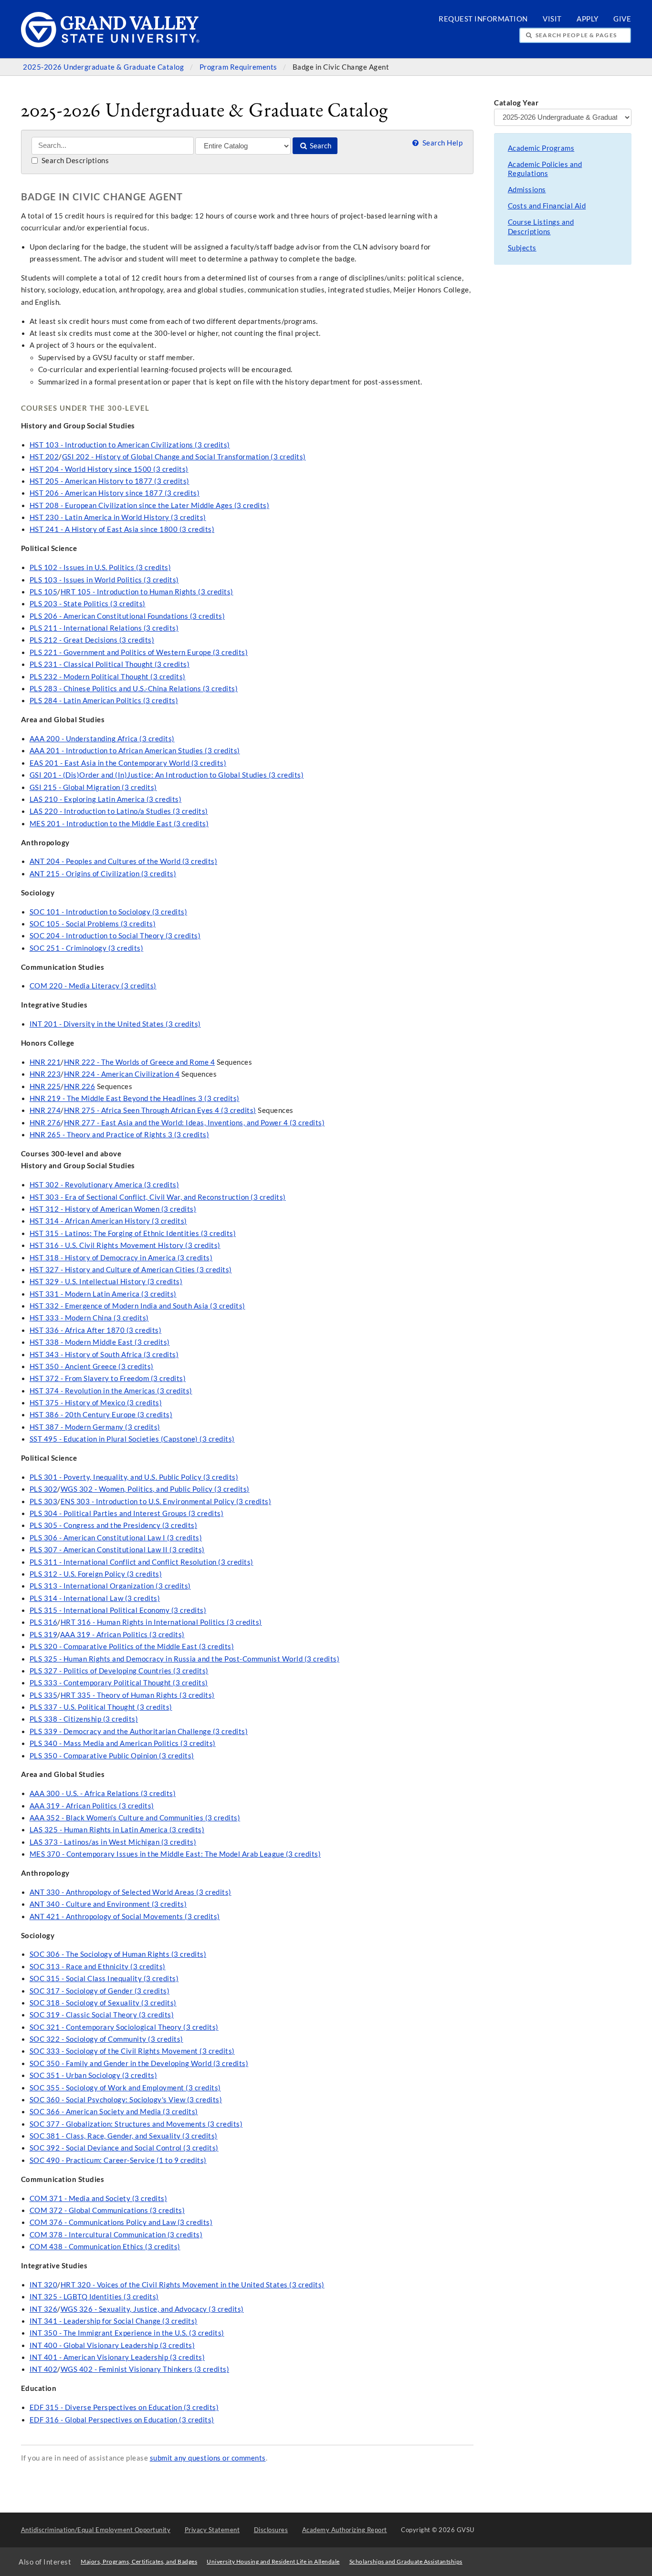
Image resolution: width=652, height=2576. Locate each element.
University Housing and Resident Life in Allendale (273, 2561)
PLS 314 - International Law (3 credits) (95, 1598)
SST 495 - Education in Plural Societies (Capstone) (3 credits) (132, 1439)
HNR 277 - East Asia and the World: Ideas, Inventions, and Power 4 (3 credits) (195, 1123)
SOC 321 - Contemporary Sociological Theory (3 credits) (124, 2027)
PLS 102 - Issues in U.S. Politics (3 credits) (100, 567)
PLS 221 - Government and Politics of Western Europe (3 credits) (139, 652)
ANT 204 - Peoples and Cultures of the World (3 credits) (124, 861)
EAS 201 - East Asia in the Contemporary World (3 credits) (128, 763)
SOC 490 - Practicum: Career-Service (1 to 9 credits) (118, 2160)
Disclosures (271, 2530)
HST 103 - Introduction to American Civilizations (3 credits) (130, 445)
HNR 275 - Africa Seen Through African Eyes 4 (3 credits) (160, 1110)
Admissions (527, 190)
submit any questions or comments (208, 2458)
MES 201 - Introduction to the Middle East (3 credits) (119, 824)
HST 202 (44, 457)
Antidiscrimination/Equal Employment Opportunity (96, 2530)
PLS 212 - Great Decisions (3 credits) (92, 640)
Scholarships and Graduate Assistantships (406, 2561)
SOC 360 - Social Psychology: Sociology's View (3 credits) (126, 2100)
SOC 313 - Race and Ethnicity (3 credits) (98, 1967)
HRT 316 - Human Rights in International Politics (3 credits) (161, 1622)
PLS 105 (44, 592)
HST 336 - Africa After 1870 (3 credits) (96, 1330)
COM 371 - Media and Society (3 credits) (99, 2198)
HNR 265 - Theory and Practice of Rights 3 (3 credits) (120, 1135)
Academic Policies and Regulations (545, 169)
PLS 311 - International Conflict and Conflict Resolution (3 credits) (142, 1562)
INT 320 (44, 2285)
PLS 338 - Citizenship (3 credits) (84, 1719)
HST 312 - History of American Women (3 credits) (113, 1209)
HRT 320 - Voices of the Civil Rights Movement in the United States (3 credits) (193, 2285)
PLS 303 (44, 1501)
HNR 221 (45, 1062)
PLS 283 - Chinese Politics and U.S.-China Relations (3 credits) (134, 689)
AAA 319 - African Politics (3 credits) (122, 1635)
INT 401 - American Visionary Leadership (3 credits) (117, 2357)
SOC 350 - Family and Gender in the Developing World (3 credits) (139, 2063)
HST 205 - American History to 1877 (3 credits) (110, 481)
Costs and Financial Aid (547, 206)
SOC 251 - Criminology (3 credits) (87, 948)
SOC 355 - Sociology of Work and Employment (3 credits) (125, 2088)
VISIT (552, 19)
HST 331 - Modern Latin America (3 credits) (103, 1294)
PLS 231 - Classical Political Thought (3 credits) (110, 664)
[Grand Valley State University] (110, 45)
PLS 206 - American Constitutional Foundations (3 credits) (127, 616)
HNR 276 (45, 1123)
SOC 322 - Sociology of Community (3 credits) (106, 2039)
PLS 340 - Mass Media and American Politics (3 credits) (123, 1743)
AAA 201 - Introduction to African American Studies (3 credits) (135, 751)
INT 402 (44, 2369)
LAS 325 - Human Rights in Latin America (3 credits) (117, 1830)
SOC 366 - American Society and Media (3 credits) (114, 2112)
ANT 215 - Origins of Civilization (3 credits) (103, 874)
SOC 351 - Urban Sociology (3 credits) (94, 2075)
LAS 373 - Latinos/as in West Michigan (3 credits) (113, 1842)
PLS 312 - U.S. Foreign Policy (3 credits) (96, 1574)
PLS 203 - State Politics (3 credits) (88, 604)
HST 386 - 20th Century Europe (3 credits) (101, 1415)
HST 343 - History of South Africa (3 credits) (104, 1355)
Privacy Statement (212, 2530)
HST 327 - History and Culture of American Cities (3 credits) (131, 1270)
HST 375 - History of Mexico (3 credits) (96, 1403)
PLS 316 (44, 1622)
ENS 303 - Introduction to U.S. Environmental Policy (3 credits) (166, 1501)
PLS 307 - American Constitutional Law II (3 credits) (117, 1550)
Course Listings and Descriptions (541, 227)
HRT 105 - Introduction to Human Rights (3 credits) (147, 592)
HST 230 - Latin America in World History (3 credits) (118, 517)
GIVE (622, 19)
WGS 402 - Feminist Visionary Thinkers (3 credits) (145, 2369)
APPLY (588, 19)
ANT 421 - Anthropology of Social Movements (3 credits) (125, 1916)
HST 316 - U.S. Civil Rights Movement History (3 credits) (125, 1245)
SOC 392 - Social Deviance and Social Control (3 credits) (124, 2148)
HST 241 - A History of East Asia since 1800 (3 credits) (122, 529)
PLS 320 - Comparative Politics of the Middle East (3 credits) (132, 1646)
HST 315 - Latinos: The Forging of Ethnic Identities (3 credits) (133, 1233)
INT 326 (44, 2309)
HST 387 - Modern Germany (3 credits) (95, 1427)
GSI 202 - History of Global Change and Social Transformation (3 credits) (184, 457)
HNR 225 (45, 1086)
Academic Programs (541, 148)
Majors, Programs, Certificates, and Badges (139, 2561)
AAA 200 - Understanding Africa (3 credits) (102, 739)
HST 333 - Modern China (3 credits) (89, 1318)
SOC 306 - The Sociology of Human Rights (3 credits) (118, 1954)
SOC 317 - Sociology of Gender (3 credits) (100, 1991)
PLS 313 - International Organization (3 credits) (110, 1586)
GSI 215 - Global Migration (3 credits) (93, 787)
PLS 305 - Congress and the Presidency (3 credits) (114, 1525)
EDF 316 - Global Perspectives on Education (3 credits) (122, 2420)
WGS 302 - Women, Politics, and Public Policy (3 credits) (155, 1489)
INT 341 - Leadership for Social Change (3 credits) (114, 2321)
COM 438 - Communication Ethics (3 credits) (105, 2247)
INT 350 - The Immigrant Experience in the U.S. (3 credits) (127, 2333)
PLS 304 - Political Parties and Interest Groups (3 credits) (127, 1513)
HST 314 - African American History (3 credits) (108, 1221)
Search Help (442, 143)
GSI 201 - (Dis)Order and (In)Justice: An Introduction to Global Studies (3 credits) (167, 775)
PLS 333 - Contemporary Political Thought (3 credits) (119, 1683)
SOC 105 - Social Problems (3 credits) (93, 924)
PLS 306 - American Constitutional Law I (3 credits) (116, 1538)
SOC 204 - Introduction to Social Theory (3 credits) (115, 936)
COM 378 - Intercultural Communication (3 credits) (116, 2235)
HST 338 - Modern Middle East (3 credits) (100, 1342)
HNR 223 (45, 1074)
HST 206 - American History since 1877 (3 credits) (115, 493)
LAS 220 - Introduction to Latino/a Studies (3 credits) (119, 811)
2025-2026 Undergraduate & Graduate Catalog (104, 67)
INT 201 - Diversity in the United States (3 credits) (115, 1024)
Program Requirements (239, 67)
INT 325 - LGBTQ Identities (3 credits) (94, 2297)
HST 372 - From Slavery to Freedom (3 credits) (108, 1378)
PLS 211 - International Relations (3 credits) (104, 628)
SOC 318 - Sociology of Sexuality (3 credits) (103, 2003)
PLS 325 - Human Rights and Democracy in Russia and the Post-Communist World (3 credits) (185, 1659)
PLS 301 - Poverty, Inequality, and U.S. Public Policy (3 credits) (134, 1477)
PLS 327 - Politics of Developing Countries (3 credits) (119, 1671)
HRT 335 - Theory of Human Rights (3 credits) (138, 1695)
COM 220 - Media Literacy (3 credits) (93, 986)
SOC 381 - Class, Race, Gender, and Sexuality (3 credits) (124, 2136)
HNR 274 (45, 1110)
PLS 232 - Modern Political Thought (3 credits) (108, 677)
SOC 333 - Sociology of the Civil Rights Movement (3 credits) (132, 2051)
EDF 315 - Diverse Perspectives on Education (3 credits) (124, 2407)
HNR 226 (80, 1086)
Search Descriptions (74, 161)
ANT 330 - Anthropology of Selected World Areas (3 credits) (131, 1892)
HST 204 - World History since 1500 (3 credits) (109, 469)
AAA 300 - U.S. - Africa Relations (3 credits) (103, 1793)
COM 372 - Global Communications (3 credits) (107, 2210)
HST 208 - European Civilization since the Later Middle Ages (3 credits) (150, 505)
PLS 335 (44, 1695)
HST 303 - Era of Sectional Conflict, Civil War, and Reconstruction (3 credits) (158, 1197)
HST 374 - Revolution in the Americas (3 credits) (111, 1391)
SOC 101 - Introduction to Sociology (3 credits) (109, 912)
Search (320, 146)
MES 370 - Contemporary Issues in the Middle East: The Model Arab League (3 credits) (175, 1854)
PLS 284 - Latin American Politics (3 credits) (104, 701)
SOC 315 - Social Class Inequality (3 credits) (104, 1979)
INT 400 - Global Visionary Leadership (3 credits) (112, 2345)
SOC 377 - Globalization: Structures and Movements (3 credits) (136, 2124)
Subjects (522, 248)
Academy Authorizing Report (345, 2530)
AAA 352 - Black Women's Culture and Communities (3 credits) (135, 1818)
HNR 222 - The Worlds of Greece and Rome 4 (140, 1062)
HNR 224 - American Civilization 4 (122, 1074)
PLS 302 (44, 1489)
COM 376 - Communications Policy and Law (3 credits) (121, 2222)
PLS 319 (44, 1635)
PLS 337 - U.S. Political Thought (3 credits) (101, 1707)
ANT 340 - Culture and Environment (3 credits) (108, 1904)
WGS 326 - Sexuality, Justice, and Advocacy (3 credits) (152, 2309)
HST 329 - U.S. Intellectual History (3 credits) (106, 1282)
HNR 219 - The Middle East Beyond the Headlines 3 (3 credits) (135, 1098)
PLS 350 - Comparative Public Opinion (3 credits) (112, 1756)
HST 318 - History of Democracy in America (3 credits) (121, 1258)
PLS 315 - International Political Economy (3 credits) (118, 1610)
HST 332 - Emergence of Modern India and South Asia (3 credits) (137, 1306)
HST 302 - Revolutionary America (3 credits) (105, 1185)
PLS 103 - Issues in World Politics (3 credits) (104, 580)
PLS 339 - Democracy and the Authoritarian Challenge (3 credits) (139, 1731)
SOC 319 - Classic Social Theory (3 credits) (102, 2015)
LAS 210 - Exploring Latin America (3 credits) (106, 799)
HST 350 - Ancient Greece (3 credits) (92, 1366)
